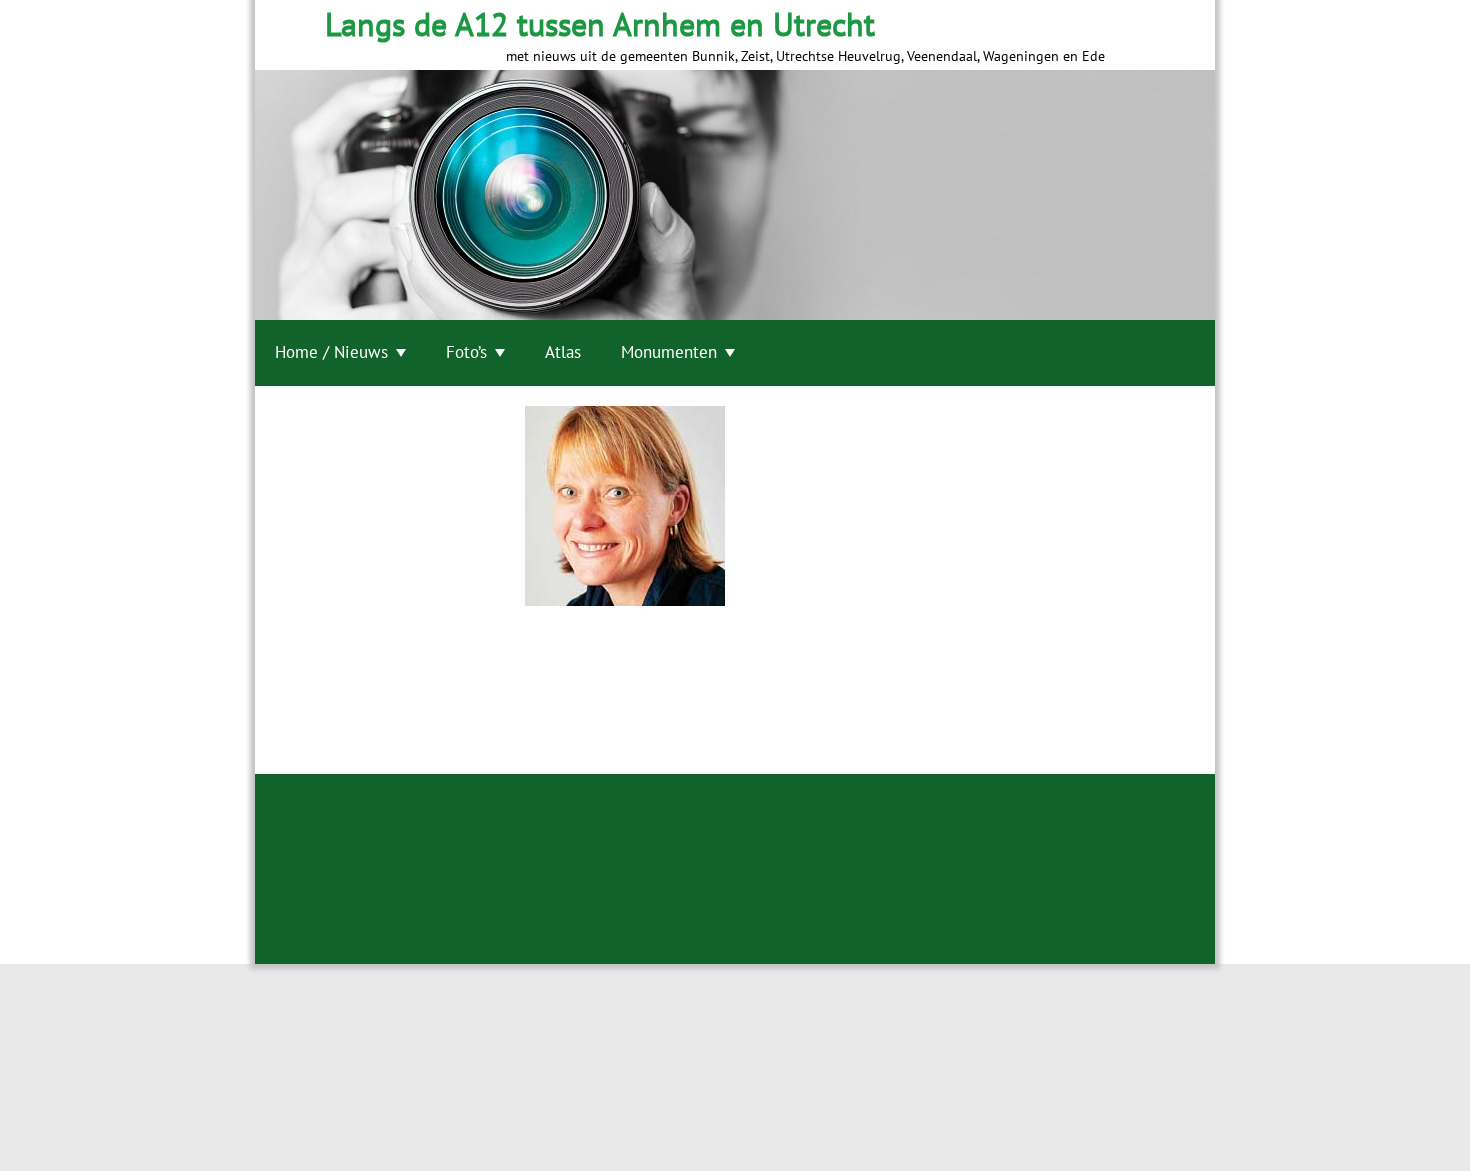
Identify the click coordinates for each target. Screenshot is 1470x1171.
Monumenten (669, 352)
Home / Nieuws (331, 352)
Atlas (563, 352)
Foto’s (466, 352)
